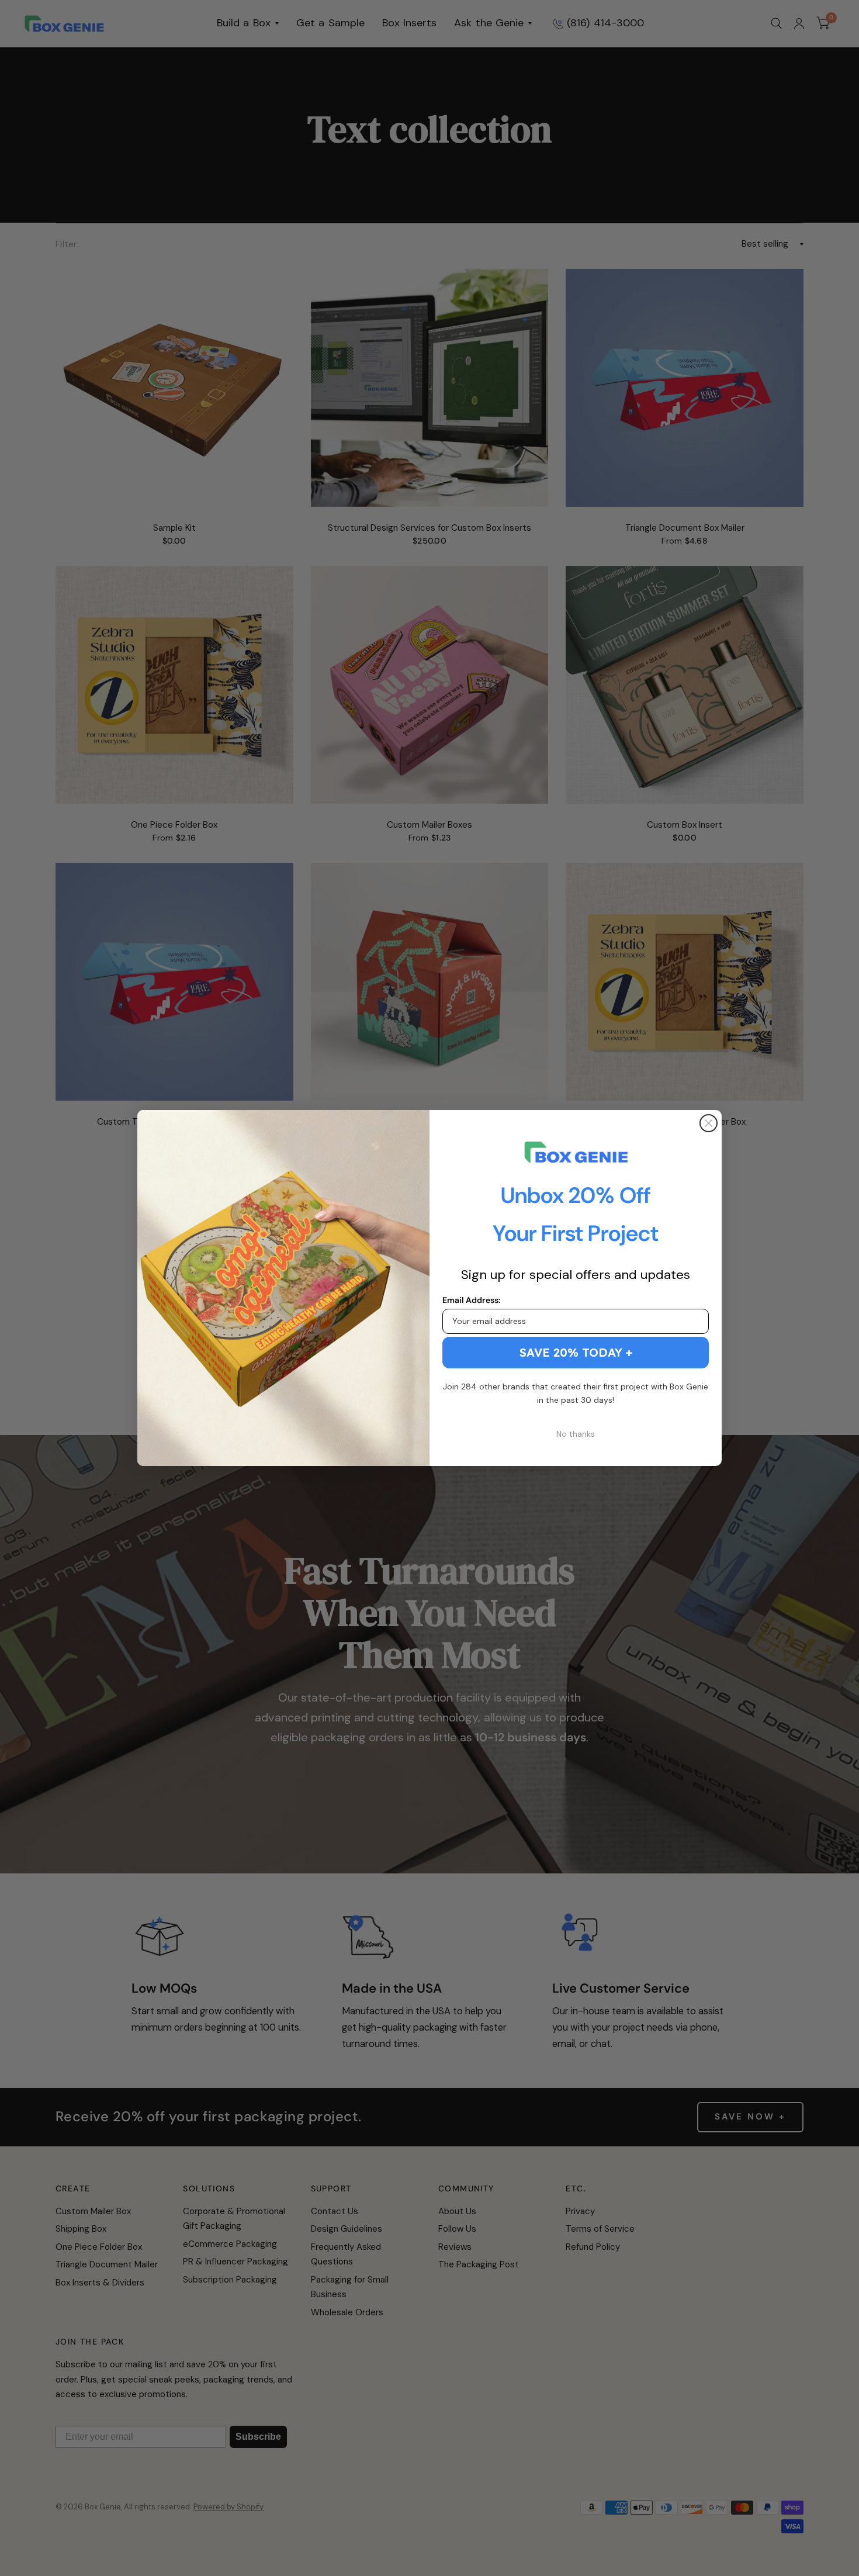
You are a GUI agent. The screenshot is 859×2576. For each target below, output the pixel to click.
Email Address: (471, 1300)
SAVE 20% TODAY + (576, 1352)
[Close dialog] (709, 1123)
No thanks (576, 1434)
